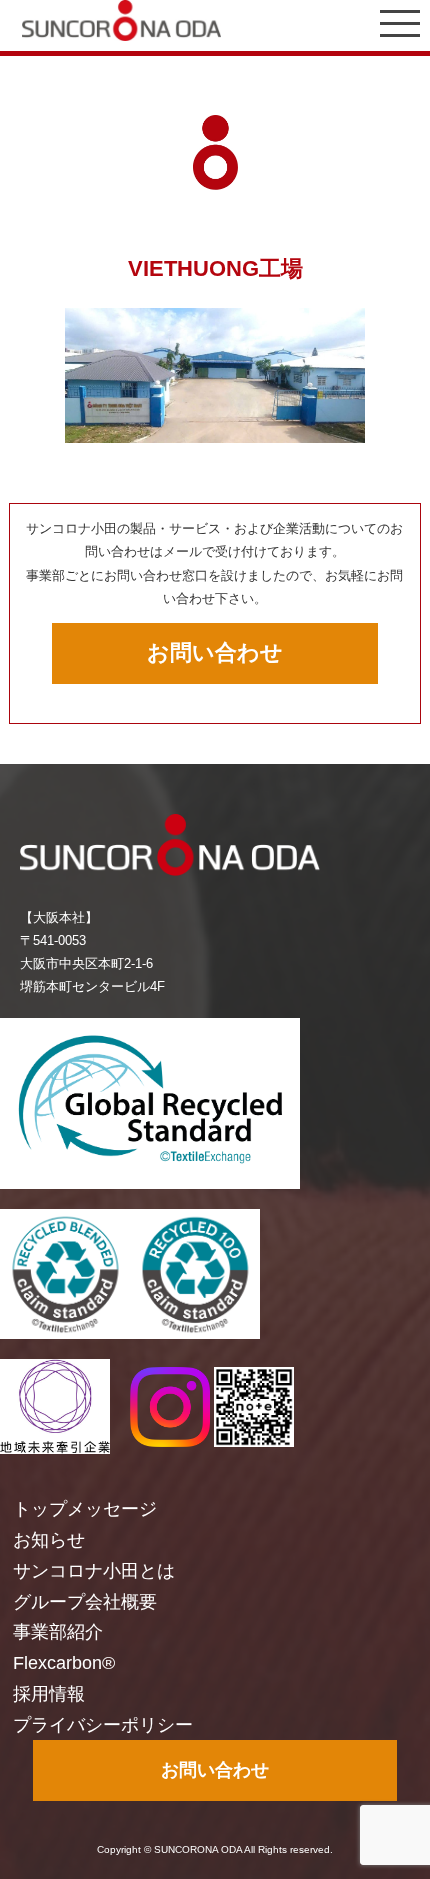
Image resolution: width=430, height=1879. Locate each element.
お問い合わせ (215, 652)
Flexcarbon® (64, 1663)
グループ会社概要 (85, 1602)
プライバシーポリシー (103, 1725)
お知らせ (49, 1540)
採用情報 (49, 1694)
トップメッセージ (85, 1509)
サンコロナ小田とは (94, 1571)
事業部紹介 (58, 1632)
